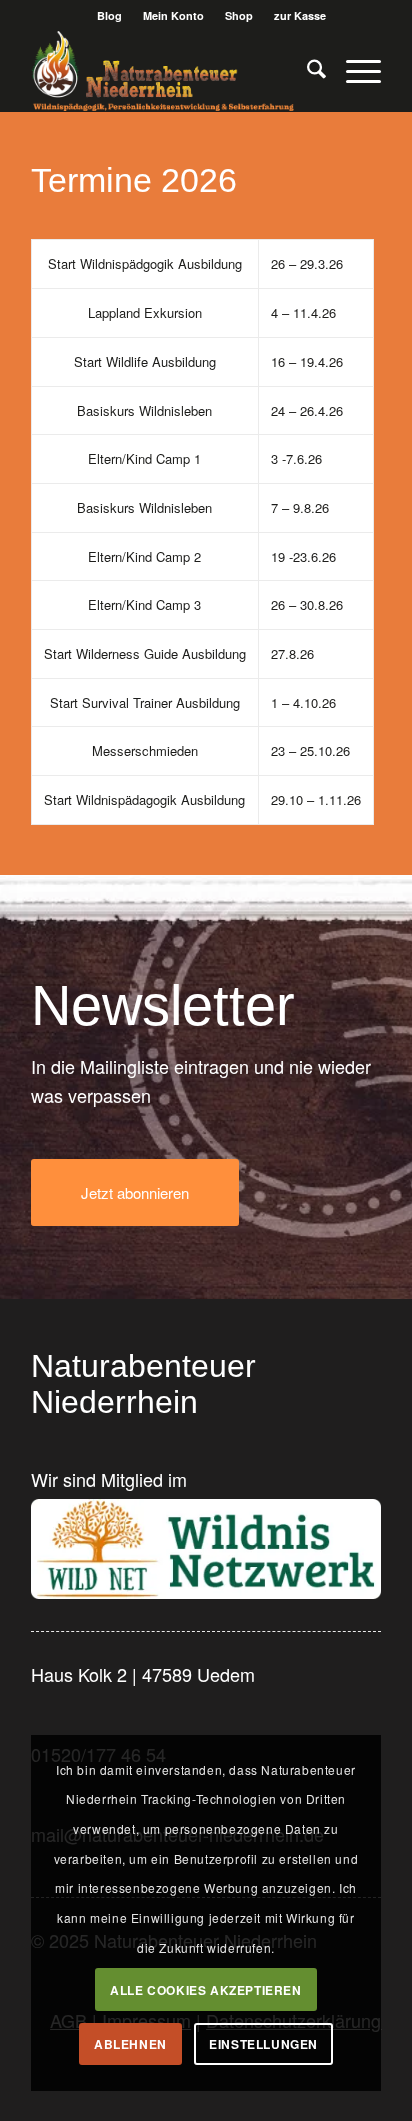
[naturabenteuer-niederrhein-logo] (171, 71)
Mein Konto (173, 15)
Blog (109, 15)
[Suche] (306, 71)
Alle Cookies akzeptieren (205, 1990)
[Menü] (353, 71)
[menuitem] (110, 15)
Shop (239, 15)
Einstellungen (263, 2044)
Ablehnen (130, 2044)
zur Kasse (300, 15)
